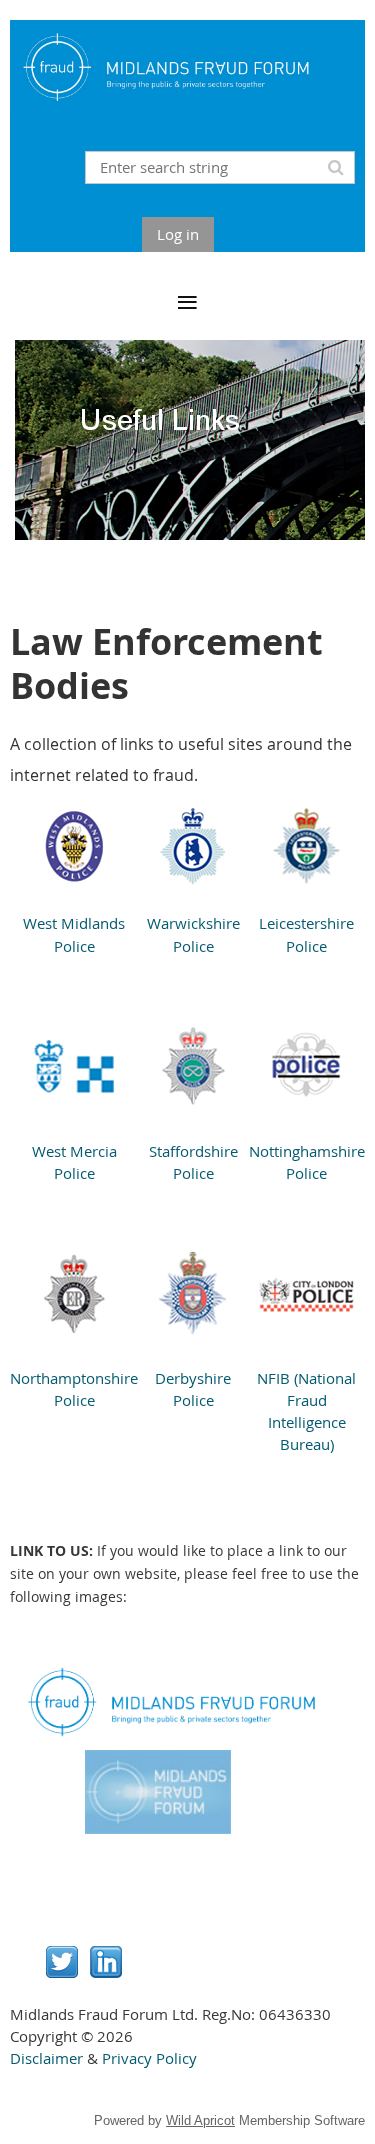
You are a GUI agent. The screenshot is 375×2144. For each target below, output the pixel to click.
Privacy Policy (149, 2058)
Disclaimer (46, 2058)
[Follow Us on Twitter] (62, 1972)
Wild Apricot (200, 2120)
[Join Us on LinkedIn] (106, 1972)
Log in (178, 234)
